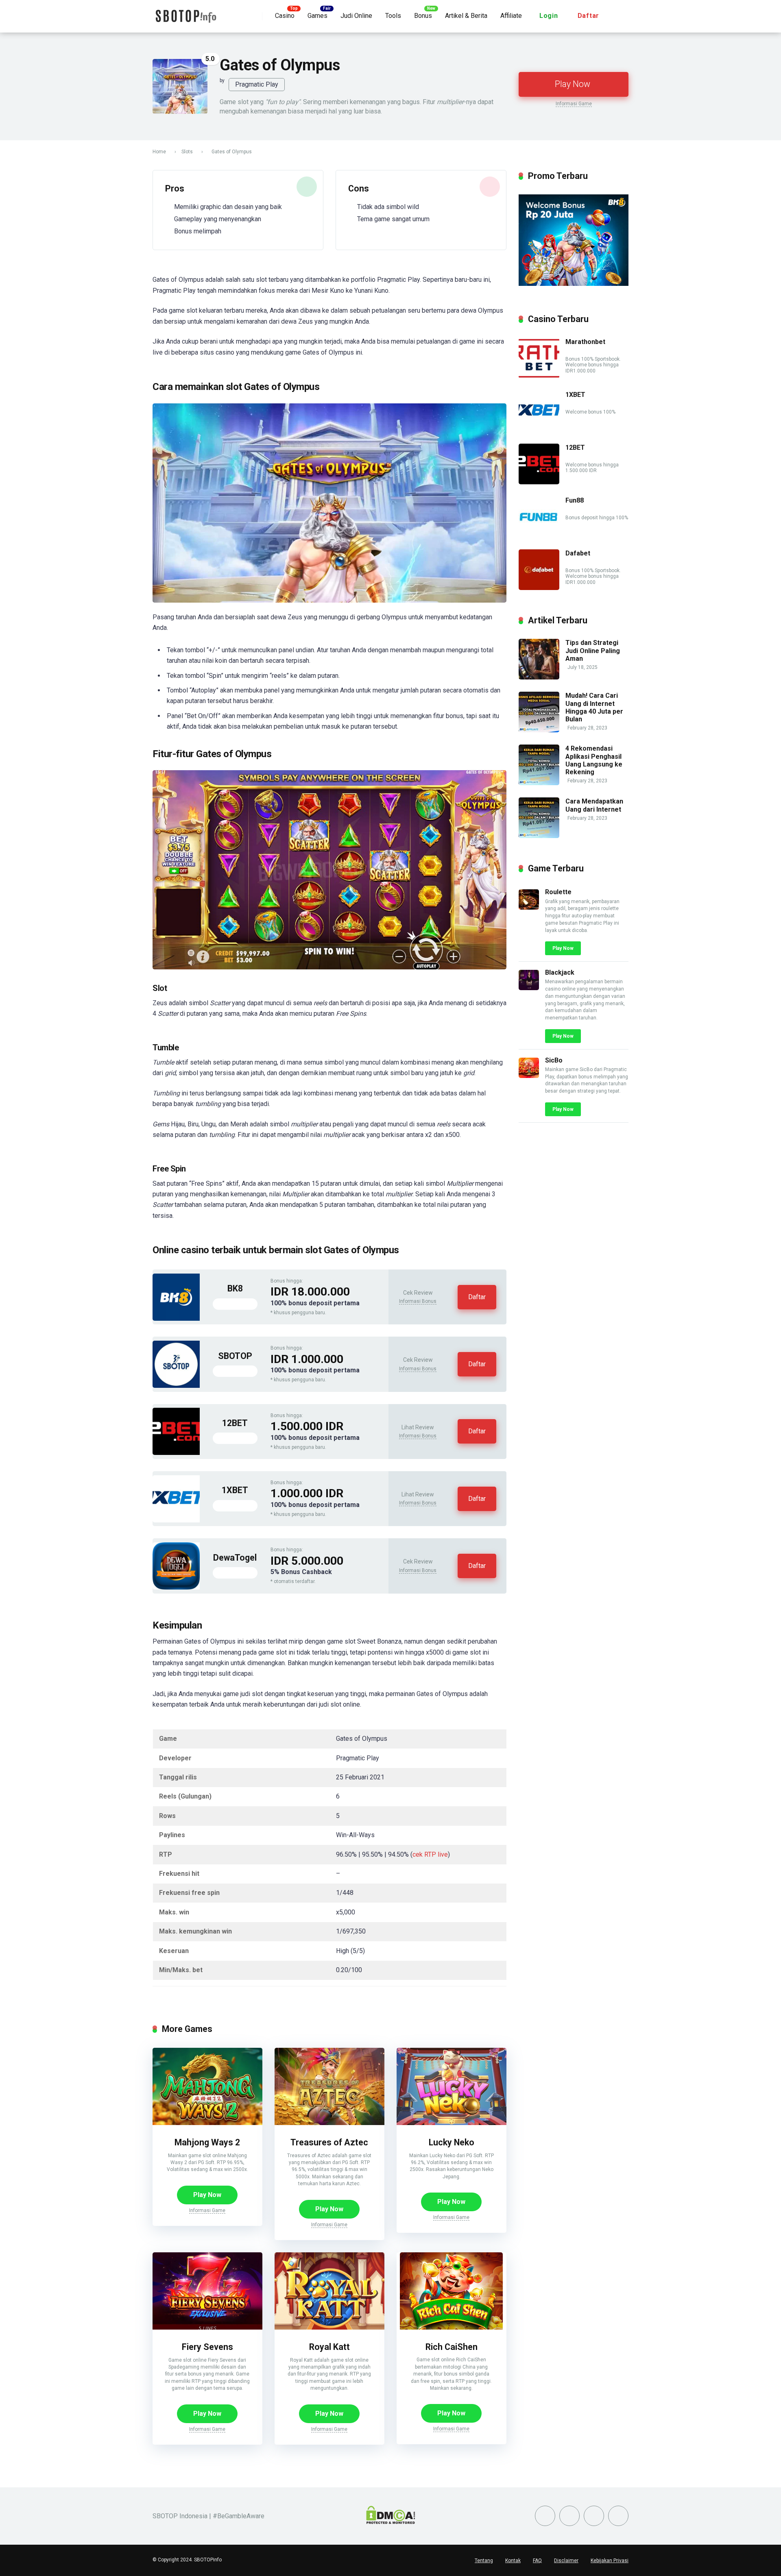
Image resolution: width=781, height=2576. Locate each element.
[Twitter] (545, 2516)
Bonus (423, 16)
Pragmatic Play (257, 84)
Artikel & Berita (466, 16)
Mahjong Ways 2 (207, 2142)
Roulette (558, 892)
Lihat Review (418, 1427)
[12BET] (176, 1453)
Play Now (573, 84)
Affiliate (511, 16)
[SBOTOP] (176, 1386)
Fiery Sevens (207, 2347)
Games (317, 16)
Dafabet (578, 553)
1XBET (235, 1490)
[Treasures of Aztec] (329, 2123)
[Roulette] (529, 907)
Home (159, 152)
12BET (235, 1423)
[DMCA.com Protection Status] (391, 2522)
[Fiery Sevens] (207, 2327)
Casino (285, 16)
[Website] (618, 2516)
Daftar (589, 16)
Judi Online (356, 16)
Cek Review (418, 1293)
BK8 (235, 1288)
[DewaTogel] (176, 1587)
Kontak (513, 2561)
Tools (393, 16)
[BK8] (176, 1318)
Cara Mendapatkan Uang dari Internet (594, 805)
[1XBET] (176, 1520)
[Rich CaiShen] (451, 2327)
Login (549, 16)
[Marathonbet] (539, 376)
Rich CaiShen (452, 2347)
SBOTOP (235, 1356)
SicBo (554, 1060)
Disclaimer (566, 2561)
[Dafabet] (539, 588)
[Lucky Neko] (452, 2123)
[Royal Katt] (329, 2327)
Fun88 (575, 500)
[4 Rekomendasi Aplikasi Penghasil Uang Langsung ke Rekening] (539, 783)
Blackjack (560, 972)
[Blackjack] (529, 988)
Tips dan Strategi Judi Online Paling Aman (593, 650)
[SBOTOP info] (185, 13)
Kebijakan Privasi (610, 2561)
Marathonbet (585, 342)
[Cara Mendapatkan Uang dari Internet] (539, 836)
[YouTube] (569, 2516)
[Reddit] (594, 2516)
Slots (187, 152)
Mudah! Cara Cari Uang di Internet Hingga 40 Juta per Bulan (594, 707)
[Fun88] (539, 535)
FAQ (537, 2561)
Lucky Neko (452, 2142)
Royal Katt (329, 2347)
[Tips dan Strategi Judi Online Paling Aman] (539, 677)
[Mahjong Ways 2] (207, 2123)
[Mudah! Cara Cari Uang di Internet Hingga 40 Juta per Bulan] (539, 730)
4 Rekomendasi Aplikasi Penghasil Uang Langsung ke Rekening (594, 760)
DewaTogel (235, 1558)
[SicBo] (529, 1076)
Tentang (484, 2561)
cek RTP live (430, 1854)
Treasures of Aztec (329, 2142)
